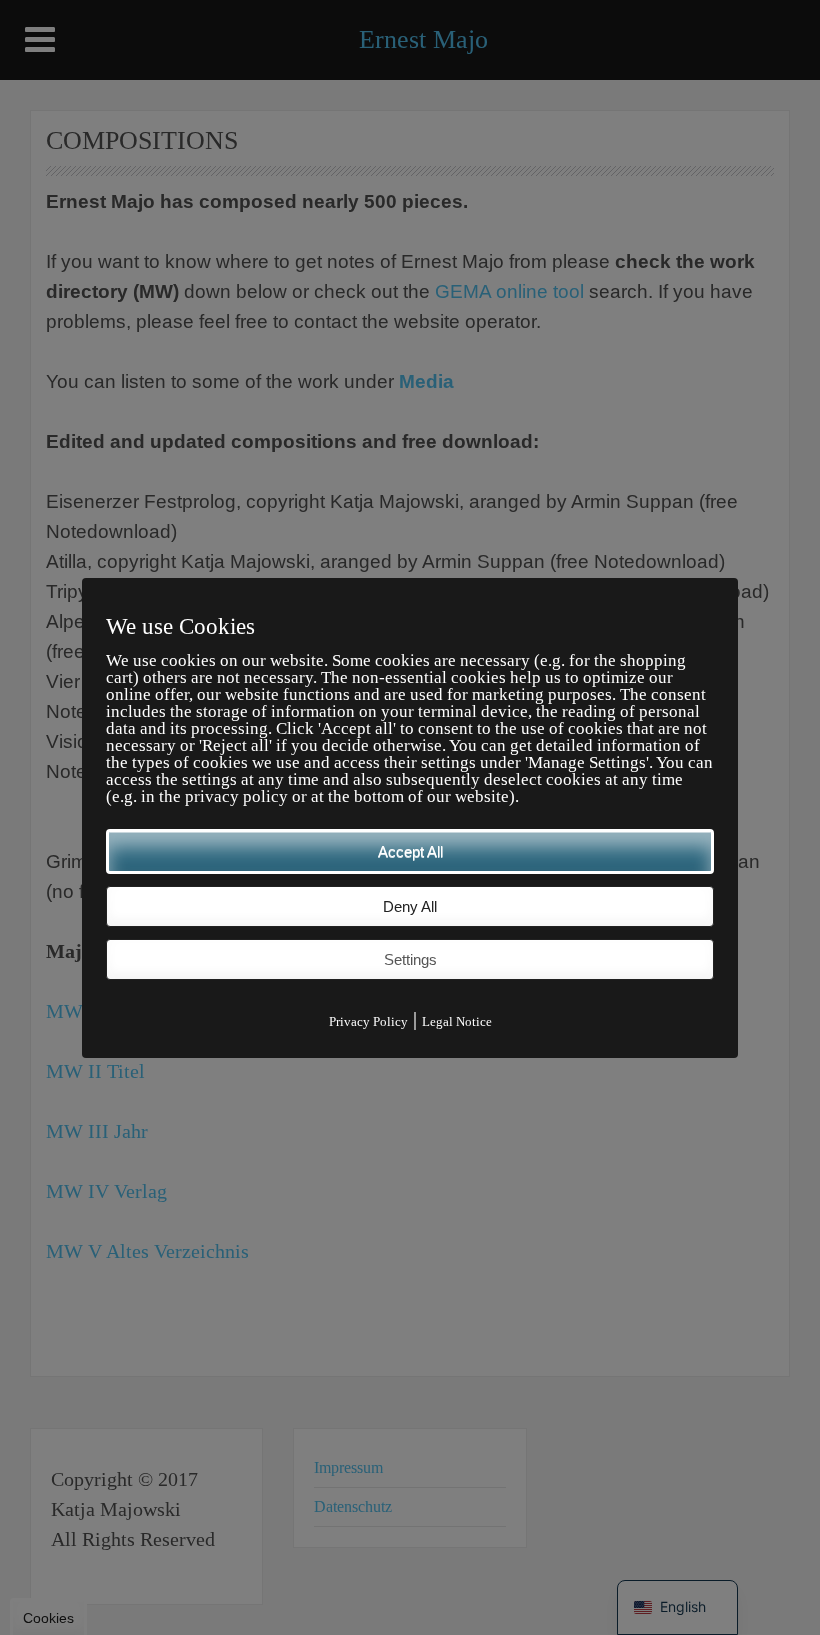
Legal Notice (457, 1021)
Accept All (410, 851)
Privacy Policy (368, 1021)
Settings (410, 959)
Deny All (410, 906)
